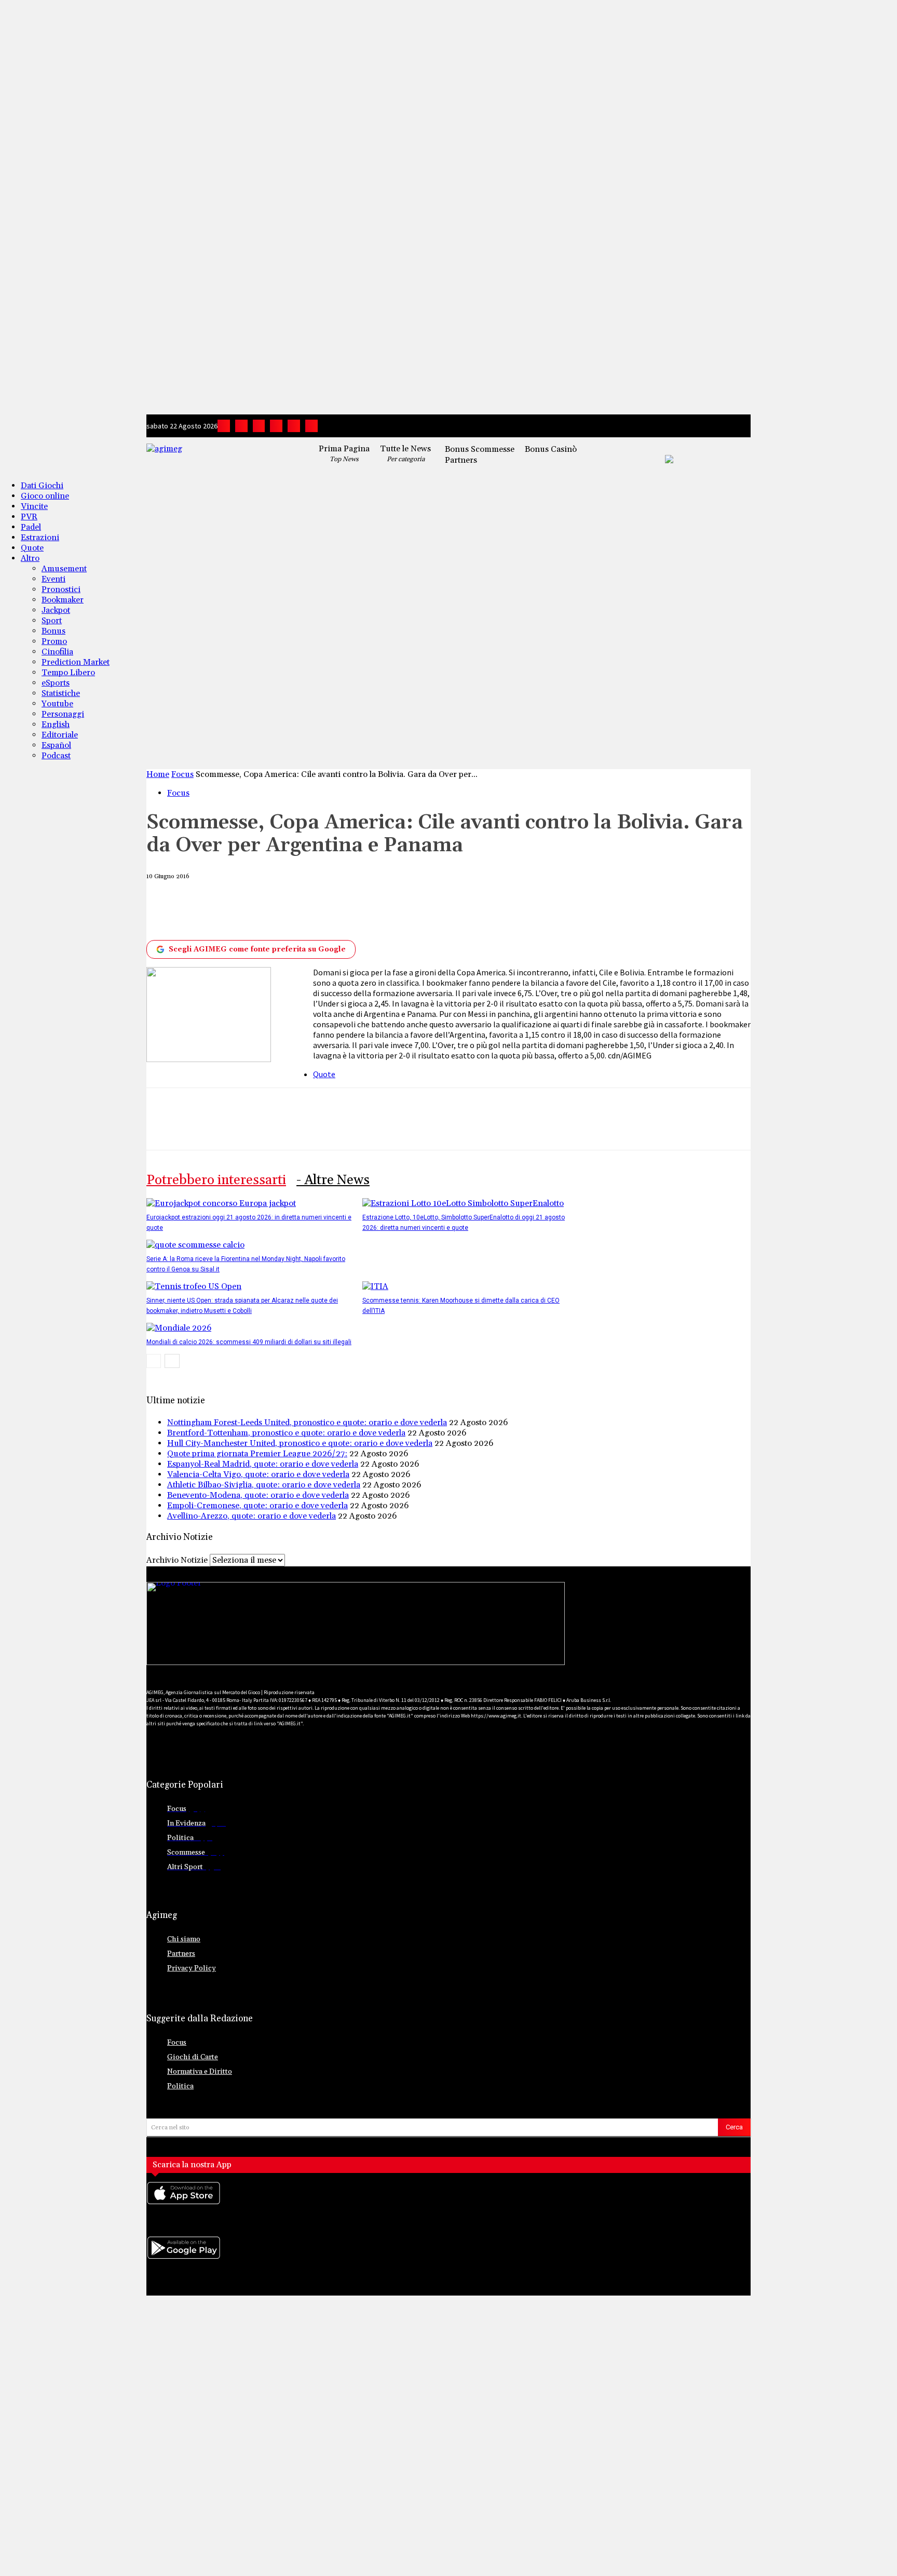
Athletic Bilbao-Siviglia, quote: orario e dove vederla (264, 1485)
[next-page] (172, 1361)
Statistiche (61, 693)
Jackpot (56, 610)
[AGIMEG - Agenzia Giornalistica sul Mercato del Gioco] (220, 457)
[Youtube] (311, 426)
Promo (54, 641)
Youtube (57, 704)
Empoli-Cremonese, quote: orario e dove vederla (257, 1506)
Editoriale (60, 735)
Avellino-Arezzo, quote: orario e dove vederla (252, 1516)
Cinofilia (57, 652)
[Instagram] (241, 426)
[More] (510, 910)
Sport (52, 621)
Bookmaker (63, 600)
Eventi (53, 579)
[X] (294, 426)
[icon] (448, 2203)
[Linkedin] (259, 426)
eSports (56, 683)
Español (56, 745)
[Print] (434, 910)
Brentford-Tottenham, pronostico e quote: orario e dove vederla (286, 1433)
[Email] (396, 910)
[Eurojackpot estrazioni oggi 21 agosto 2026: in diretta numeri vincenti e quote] (221, 1203)
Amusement (64, 569)
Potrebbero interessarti (216, 1180)
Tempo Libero (68, 673)
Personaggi (63, 714)
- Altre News (333, 1180)
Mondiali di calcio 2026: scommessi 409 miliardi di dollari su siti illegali (249, 1342)
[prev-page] (154, 1361)
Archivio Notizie (177, 1560)
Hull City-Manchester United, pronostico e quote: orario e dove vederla (300, 1443)
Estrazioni (40, 538)
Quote (32, 548)
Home (158, 774)
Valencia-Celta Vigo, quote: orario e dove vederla (258, 1474)
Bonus (53, 631)
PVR (29, 517)
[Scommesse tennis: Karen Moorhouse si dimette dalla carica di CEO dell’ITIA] (375, 1286)
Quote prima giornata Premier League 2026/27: (257, 1454)
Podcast (56, 756)
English (56, 725)
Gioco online (45, 496)
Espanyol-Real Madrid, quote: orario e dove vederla (263, 1464)
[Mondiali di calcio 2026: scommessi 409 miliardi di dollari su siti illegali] (179, 1328)
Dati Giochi (42, 486)
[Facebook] (224, 426)
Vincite (34, 506)
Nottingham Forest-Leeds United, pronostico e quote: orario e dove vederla (307, 1423)
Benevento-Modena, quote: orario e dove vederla (258, 1495)
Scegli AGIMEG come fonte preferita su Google (257, 949)
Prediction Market (76, 662)
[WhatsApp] (319, 910)
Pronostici (61, 589)
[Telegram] (276, 426)
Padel (31, 527)
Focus (182, 774)
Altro (30, 558)
